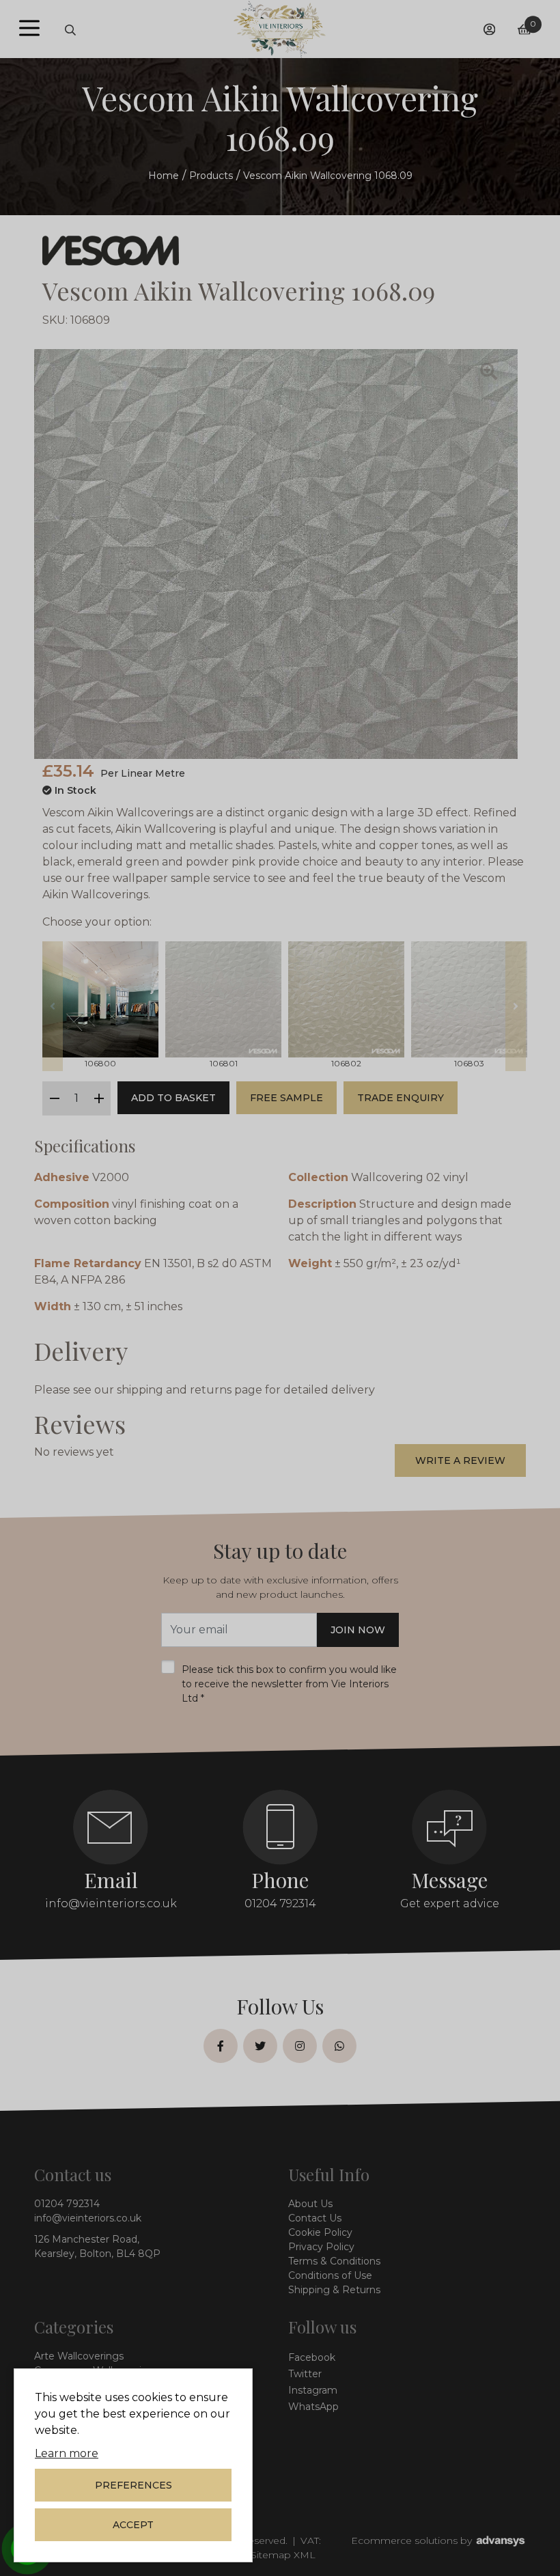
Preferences (134, 2485)
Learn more (67, 2453)
